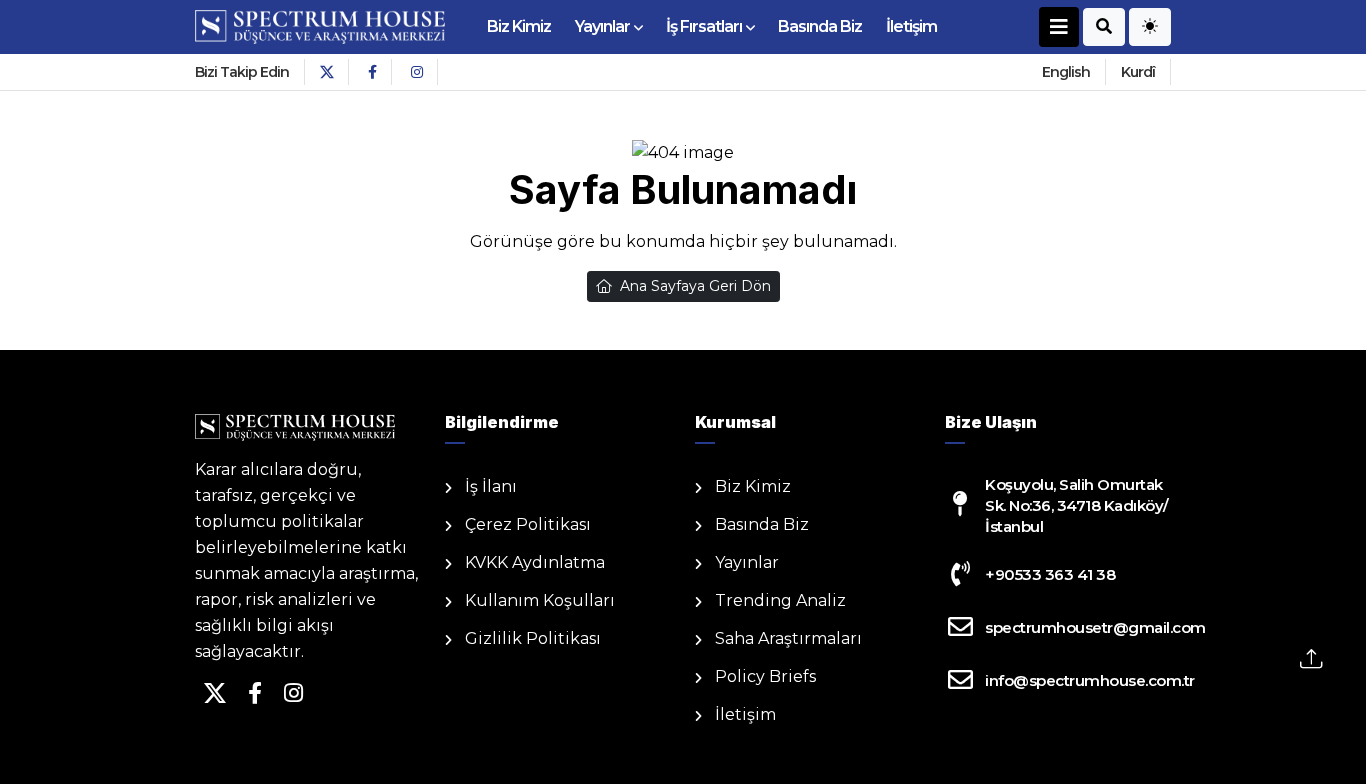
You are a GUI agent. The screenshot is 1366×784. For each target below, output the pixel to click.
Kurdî (1138, 72)
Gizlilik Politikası (533, 638)
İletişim (911, 26)
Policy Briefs (765, 676)
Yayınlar (602, 26)
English (1066, 72)
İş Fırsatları (704, 26)
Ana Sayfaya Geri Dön (695, 286)
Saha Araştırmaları (788, 638)
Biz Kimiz (519, 26)
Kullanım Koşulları (540, 600)
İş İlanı (491, 486)
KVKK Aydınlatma (535, 562)
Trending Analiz (780, 600)
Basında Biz (820, 26)
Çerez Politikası (528, 524)
